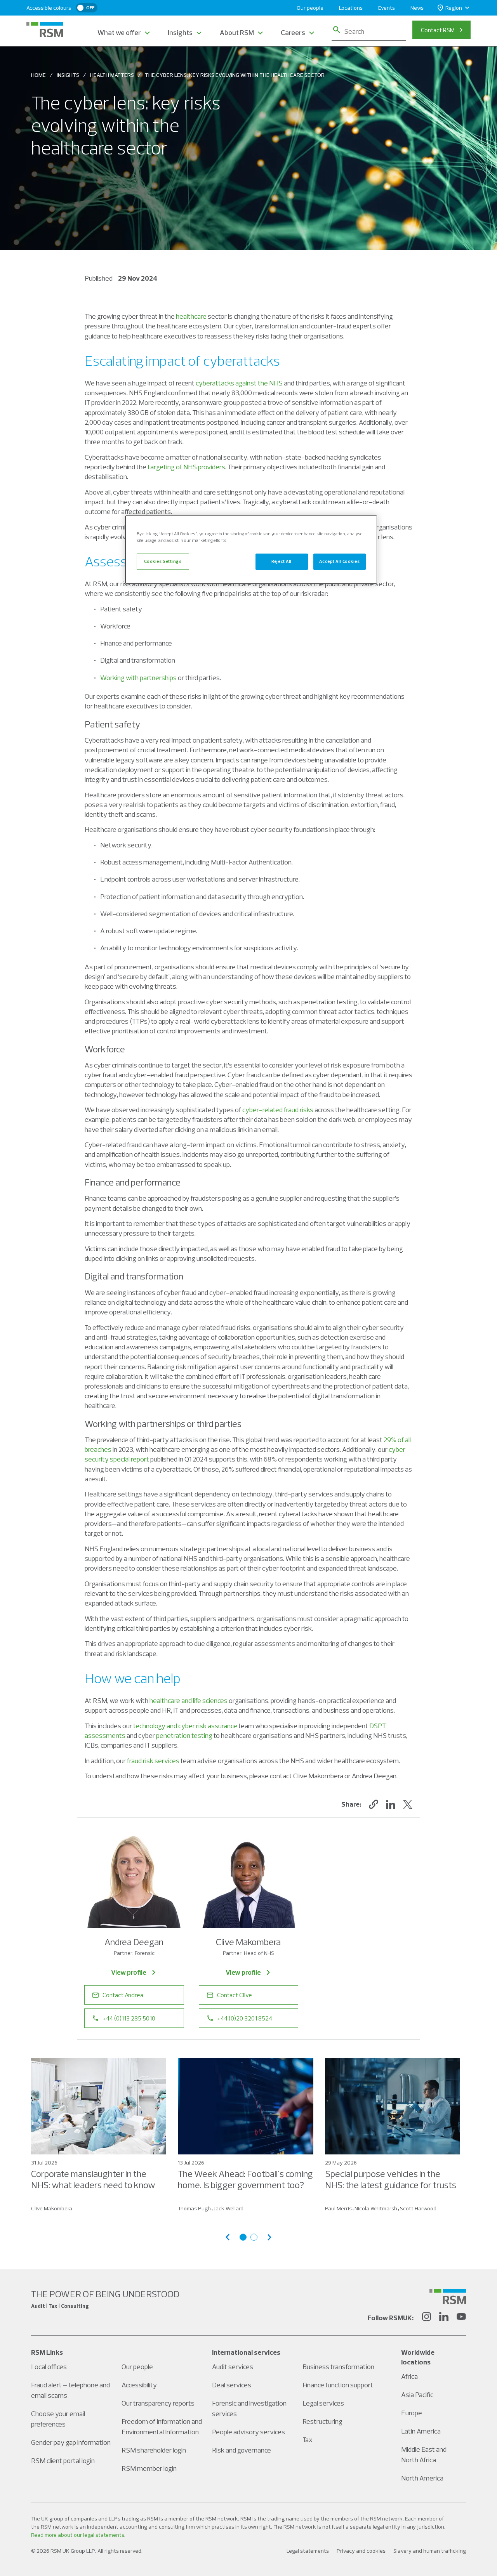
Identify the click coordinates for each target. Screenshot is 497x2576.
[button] (374, 1804)
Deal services (232, 2385)
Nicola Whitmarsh (376, 2208)
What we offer (119, 32)
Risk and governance (242, 2450)
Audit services (233, 2367)
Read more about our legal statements (78, 2535)
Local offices (49, 2367)
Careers (293, 32)
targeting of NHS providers (186, 467)
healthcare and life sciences (189, 1700)
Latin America (421, 2431)
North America (422, 2478)
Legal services (323, 2403)
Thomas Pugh (194, 2208)
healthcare (191, 316)
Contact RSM (438, 30)
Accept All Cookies (339, 561)
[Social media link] (448, 2297)
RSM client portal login (63, 2461)
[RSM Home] (45, 30)
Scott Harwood (418, 2208)
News (417, 8)
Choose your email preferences (58, 2419)
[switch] (87, 8)
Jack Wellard (229, 2208)
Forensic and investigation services (249, 2408)
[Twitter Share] (408, 1804)
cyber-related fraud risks (278, 1110)
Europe (412, 2413)
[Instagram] (426, 2318)
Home (38, 75)
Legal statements (308, 2551)
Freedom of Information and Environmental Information (162, 2427)
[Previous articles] (228, 2237)
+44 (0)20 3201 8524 (245, 2018)
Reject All (282, 561)
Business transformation (338, 2367)
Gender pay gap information (71, 2442)
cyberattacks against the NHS (239, 383)
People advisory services (248, 2432)
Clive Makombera (52, 2208)
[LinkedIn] (444, 2318)
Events (387, 8)
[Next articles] (269, 2237)
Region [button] (454, 8)
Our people (310, 8)
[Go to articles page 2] (254, 2237)
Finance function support (338, 2385)
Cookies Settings (163, 561)
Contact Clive (235, 1995)
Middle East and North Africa (424, 2454)
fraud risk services (153, 1761)
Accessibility (139, 2385)
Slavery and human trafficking (430, 2551)
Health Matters (112, 75)
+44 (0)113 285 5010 (129, 2018)
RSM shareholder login (154, 2450)
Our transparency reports (158, 2403)
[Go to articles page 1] (243, 2237)
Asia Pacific (417, 2395)
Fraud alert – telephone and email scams (70, 2390)
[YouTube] (461, 2318)
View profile (129, 1972)
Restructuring (322, 2421)
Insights (180, 32)
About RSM (237, 32)
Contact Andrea (123, 1995)
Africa (409, 2376)
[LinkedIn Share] (391, 1804)
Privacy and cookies (361, 2551)
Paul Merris (338, 2208)
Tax (308, 2440)
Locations (351, 8)
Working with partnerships (138, 678)
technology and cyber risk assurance (185, 1726)
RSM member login (149, 2468)
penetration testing (184, 1735)
